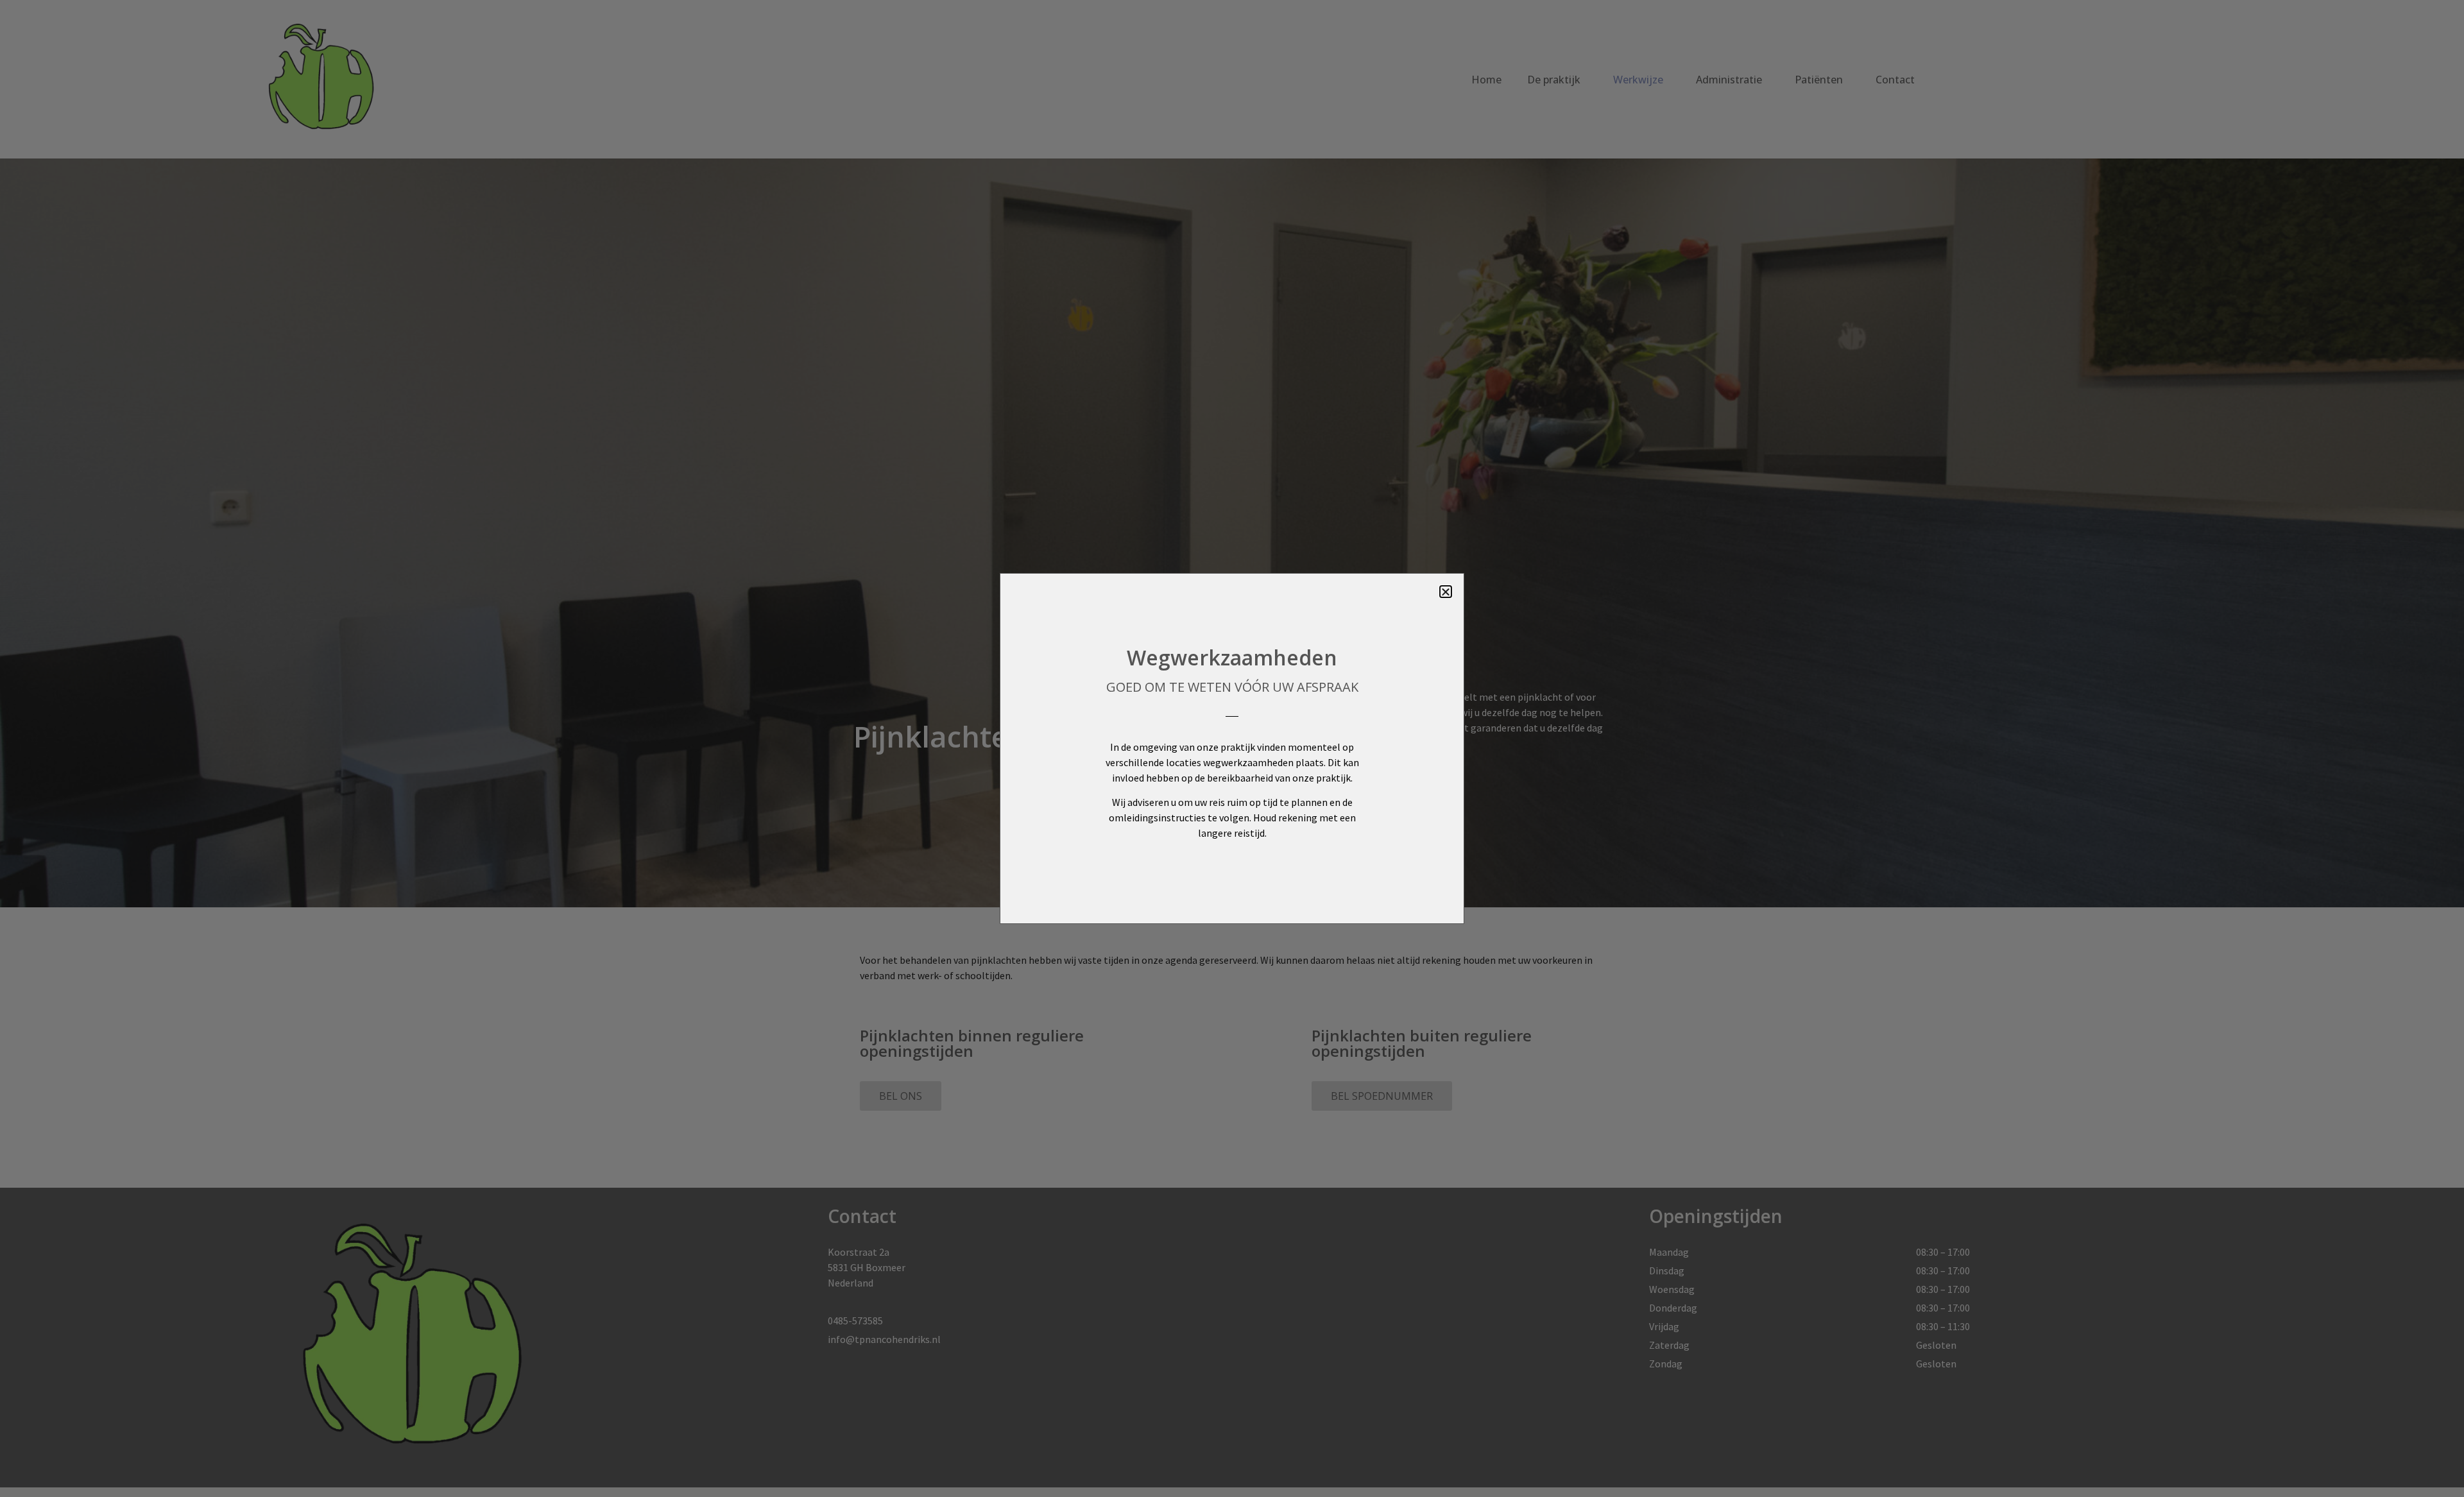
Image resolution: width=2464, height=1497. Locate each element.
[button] (1446, 592)
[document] (1232, 748)
